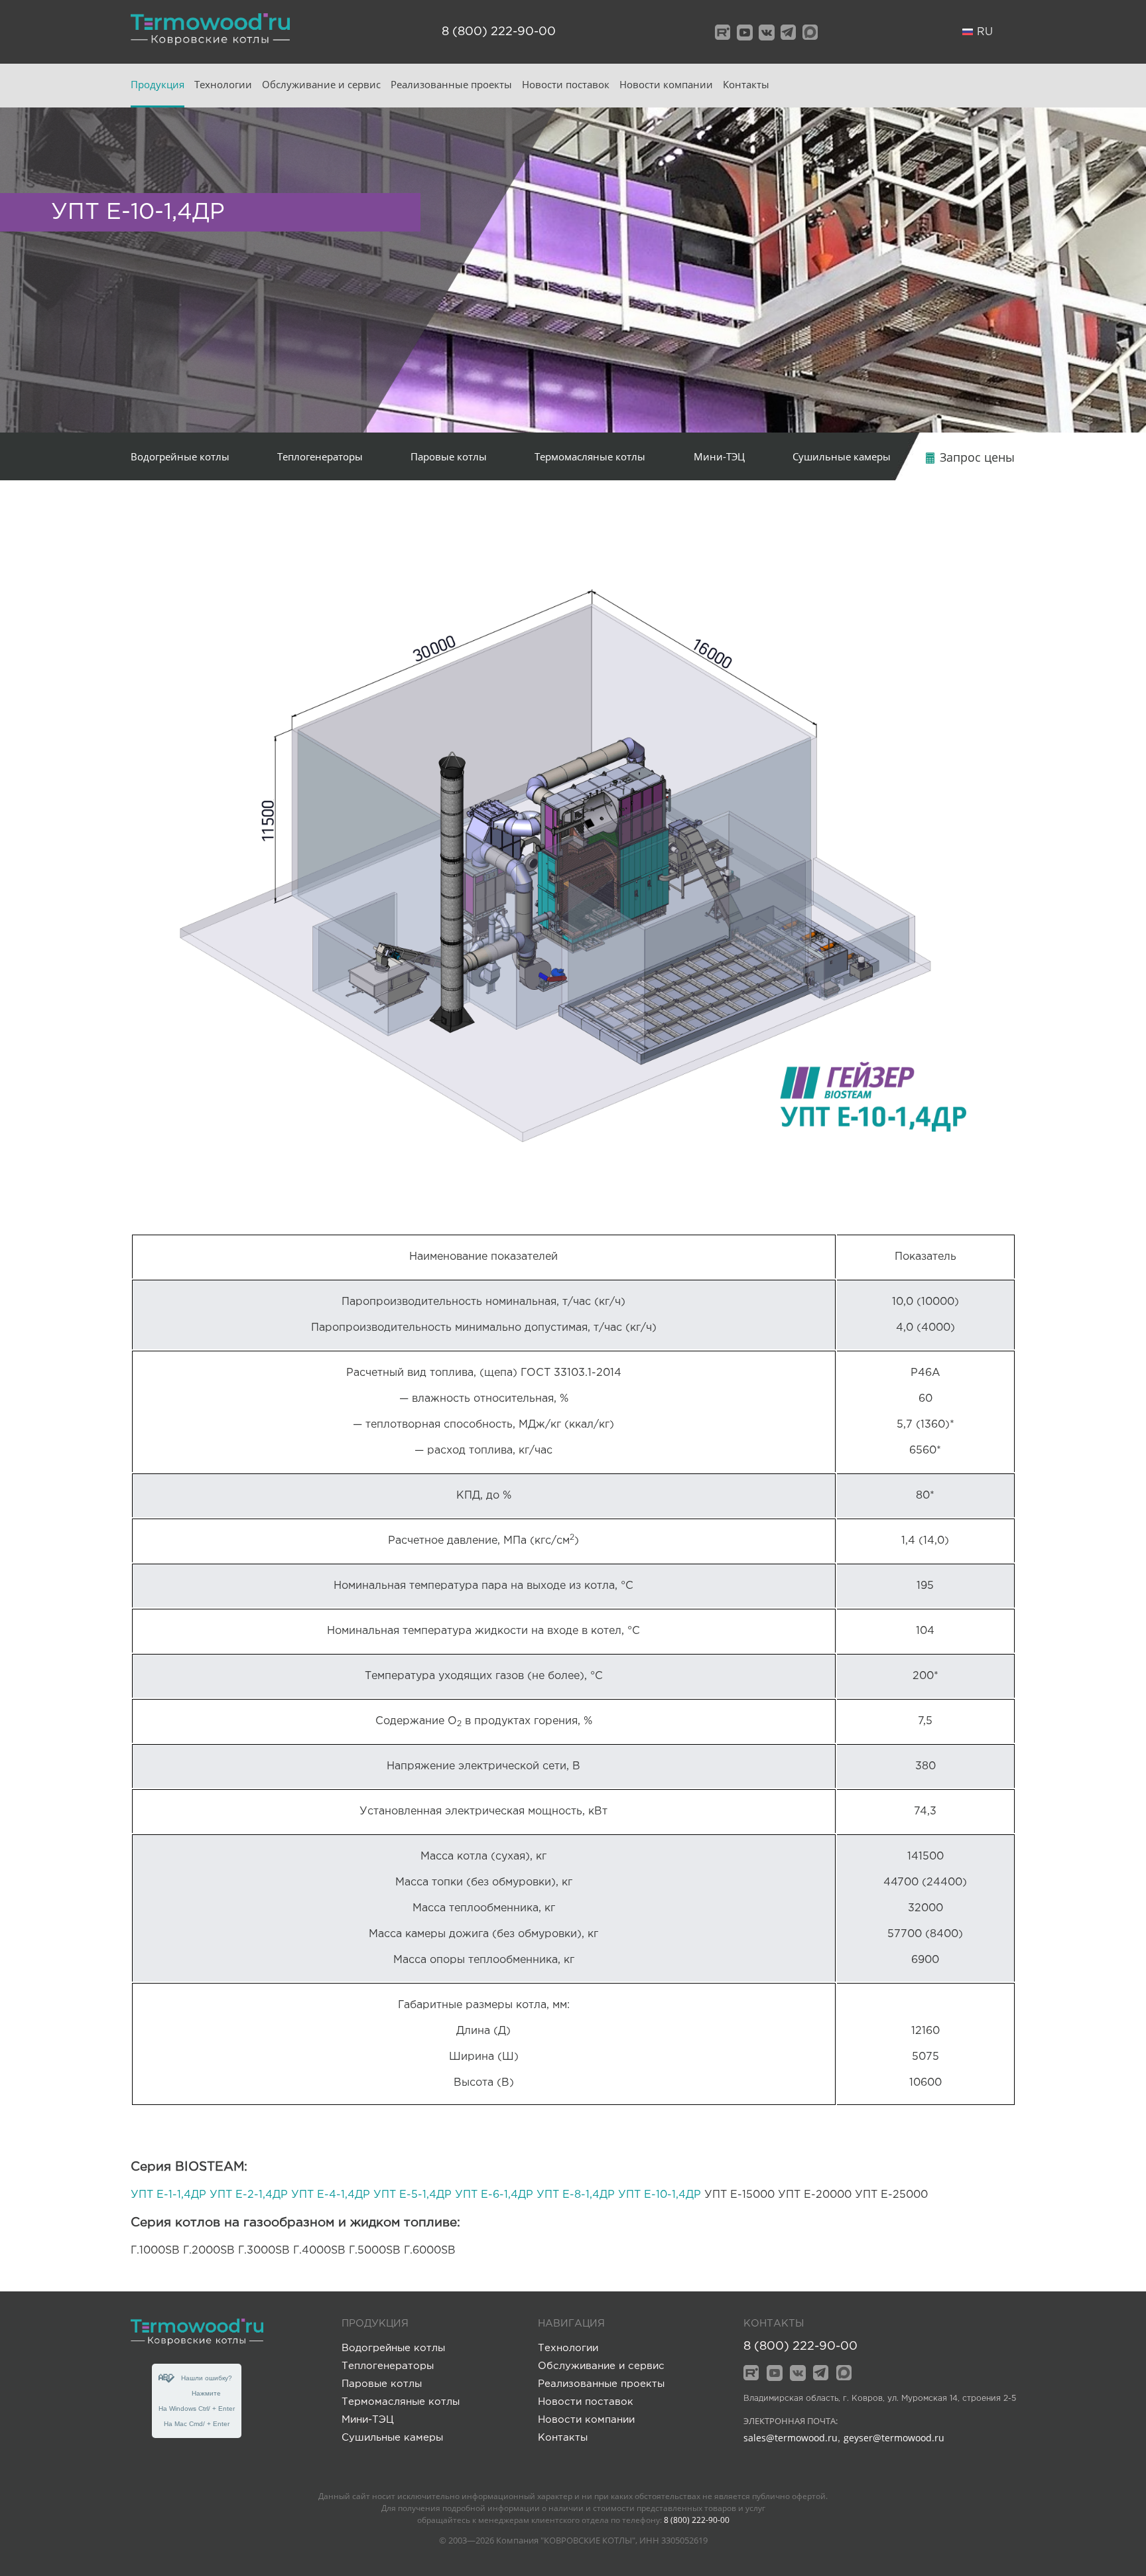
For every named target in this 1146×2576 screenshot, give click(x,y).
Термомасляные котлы (590, 456)
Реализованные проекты (451, 84)
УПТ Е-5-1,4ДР (413, 2195)
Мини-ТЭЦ (719, 456)
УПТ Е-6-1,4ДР (494, 2195)
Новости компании (666, 84)
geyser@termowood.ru (894, 2438)
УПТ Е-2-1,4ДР (249, 2195)
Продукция (158, 84)
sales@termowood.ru (791, 2438)
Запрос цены (976, 457)
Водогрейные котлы (180, 456)
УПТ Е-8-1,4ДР (576, 2195)
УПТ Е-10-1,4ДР (660, 2195)
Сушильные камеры (842, 456)
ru (985, 32)
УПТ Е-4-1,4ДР (331, 2195)
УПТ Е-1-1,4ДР (168, 2195)
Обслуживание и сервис (321, 84)
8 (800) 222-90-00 (499, 32)
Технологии (223, 84)
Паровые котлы (449, 456)
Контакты (746, 84)
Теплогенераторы (320, 456)
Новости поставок (566, 84)
